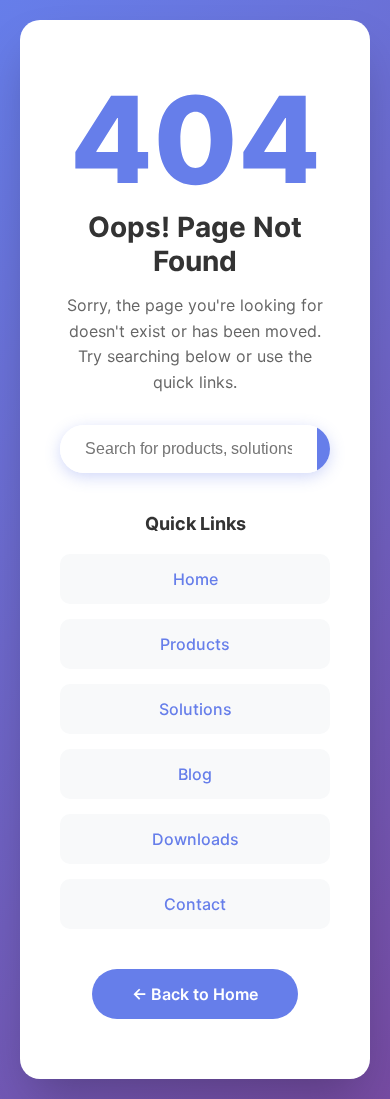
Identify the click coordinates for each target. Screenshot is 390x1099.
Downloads (195, 839)
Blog (195, 774)
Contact (195, 904)
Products (195, 644)
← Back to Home (195, 994)
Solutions (195, 709)
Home (195, 579)
